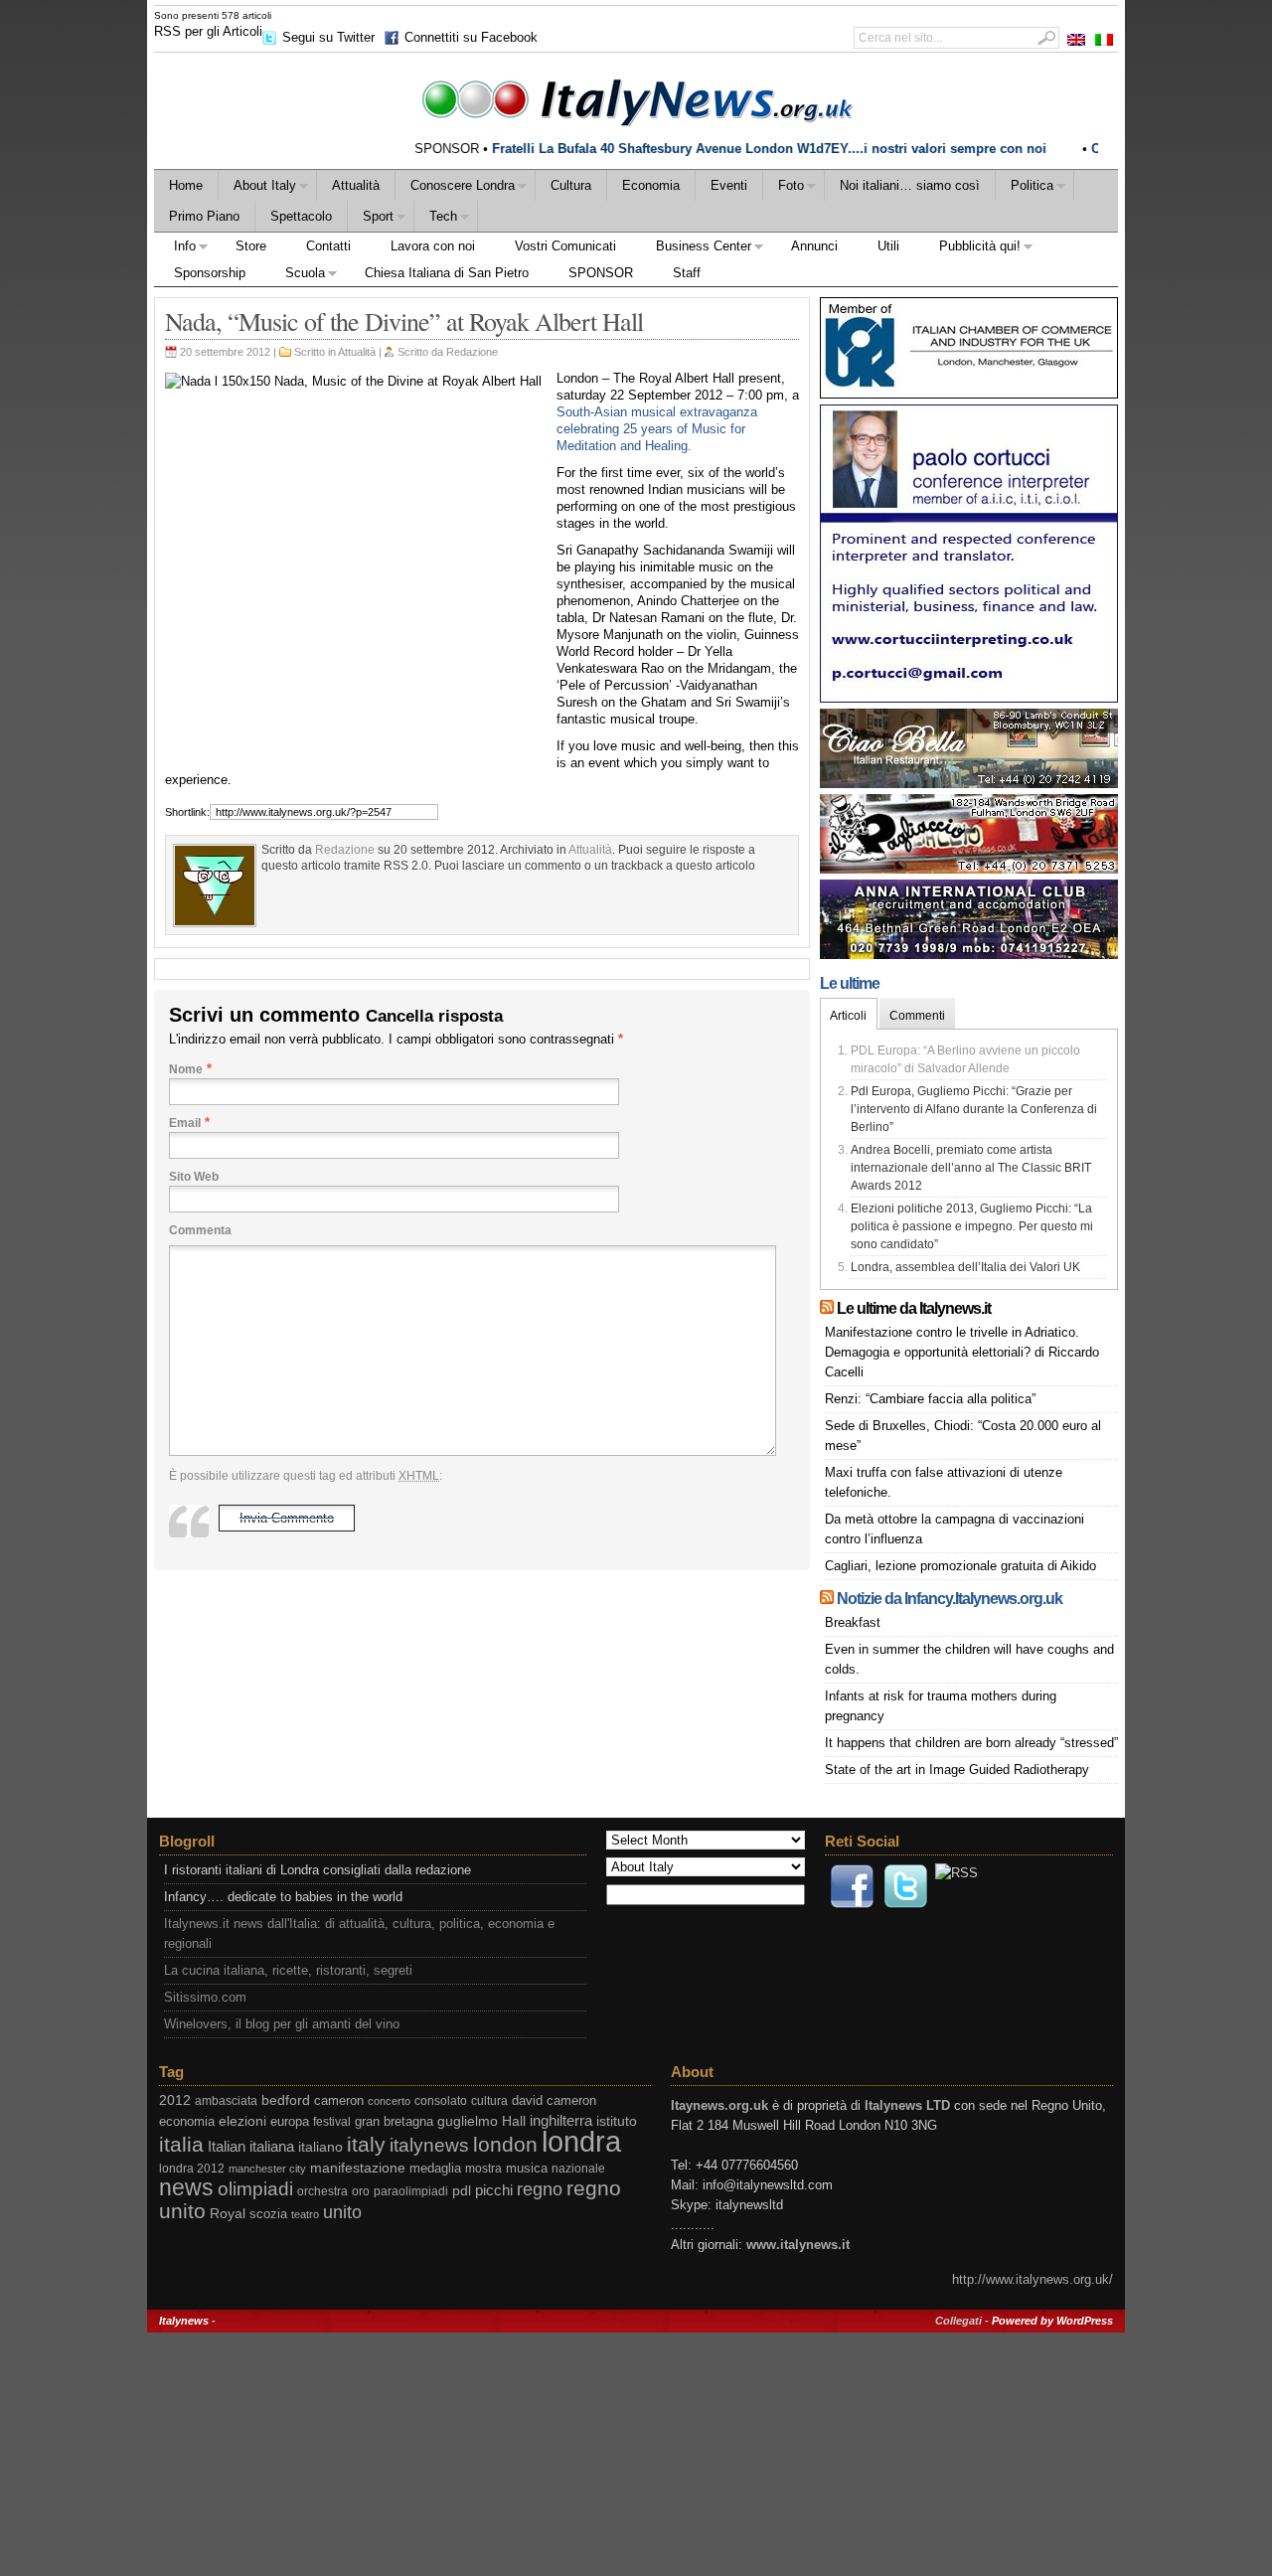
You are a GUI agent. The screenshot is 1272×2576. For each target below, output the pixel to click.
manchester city (267, 2169)
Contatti (328, 246)
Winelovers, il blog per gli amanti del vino (282, 2024)
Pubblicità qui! (970, 249)
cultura (489, 2101)
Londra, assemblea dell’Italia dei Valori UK (965, 1267)
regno (540, 2189)
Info (175, 249)
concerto (389, 2101)
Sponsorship (210, 273)
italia (181, 2144)
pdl (462, 2191)
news (186, 2188)
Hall (514, 2121)
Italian (227, 2146)
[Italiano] (1104, 40)
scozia (268, 2214)
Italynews (184, 2321)
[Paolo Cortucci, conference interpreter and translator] (969, 698)
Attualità (356, 185)
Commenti (917, 1016)
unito (342, 2212)
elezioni (242, 2121)
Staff (687, 273)
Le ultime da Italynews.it (914, 1308)
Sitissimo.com (205, 1997)
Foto (784, 188)
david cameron (554, 2100)
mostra (483, 2169)
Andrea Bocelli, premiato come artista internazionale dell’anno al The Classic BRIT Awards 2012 (971, 1168)
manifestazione (358, 2168)
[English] (1076, 40)
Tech (436, 219)
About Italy (257, 188)
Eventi (729, 185)
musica (527, 2168)
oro (361, 2191)
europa (290, 2121)
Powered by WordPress (1052, 2321)
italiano (320, 2147)
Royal (228, 2214)
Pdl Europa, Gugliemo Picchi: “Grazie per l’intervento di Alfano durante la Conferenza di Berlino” (974, 1109)
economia (187, 2121)
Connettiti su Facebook (471, 37)
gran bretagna (394, 2121)
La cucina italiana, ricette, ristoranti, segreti (288, 1970)
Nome (186, 1069)
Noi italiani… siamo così (910, 185)
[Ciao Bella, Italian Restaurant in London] (969, 784)
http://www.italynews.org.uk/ (1033, 2279)
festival (332, 2122)
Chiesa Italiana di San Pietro (447, 273)
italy (366, 2144)
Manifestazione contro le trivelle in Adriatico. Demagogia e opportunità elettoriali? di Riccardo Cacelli (962, 1352)
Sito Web (194, 1177)
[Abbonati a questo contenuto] (827, 1308)
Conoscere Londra (455, 188)
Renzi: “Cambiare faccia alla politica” (930, 1399)
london (505, 2144)
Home (186, 185)
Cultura (571, 185)
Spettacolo (301, 216)
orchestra (322, 2191)
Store (251, 246)
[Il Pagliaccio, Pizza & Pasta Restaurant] (969, 869)
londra (581, 2141)
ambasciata (226, 2101)
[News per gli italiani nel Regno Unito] (636, 99)
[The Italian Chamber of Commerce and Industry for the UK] (969, 394)
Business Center (694, 249)
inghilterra (561, 2120)
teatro (305, 2214)
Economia (651, 185)
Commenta (200, 1230)
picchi (494, 2190)
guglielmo (468, 2121)
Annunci (814, 246)
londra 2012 (192, 2169)
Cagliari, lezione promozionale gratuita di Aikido (960, 1566)
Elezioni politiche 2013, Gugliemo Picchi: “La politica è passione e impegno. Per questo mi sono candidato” (972, 1226)
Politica (1025, 188)
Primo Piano (204, 216)
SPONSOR (601, 273)
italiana (272, 2146)
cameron (339, 2100)
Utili (888, 246)
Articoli (848, 1016)
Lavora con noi (433, 246)
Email (185, 1123)
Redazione (472, 352)
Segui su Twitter (328, 37)
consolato (441, 2101)
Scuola (295, 276)
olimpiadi (255, 2188)
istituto (617, 2121)
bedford (286, 2100)
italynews (429, 2145)
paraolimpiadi (411, 2191)
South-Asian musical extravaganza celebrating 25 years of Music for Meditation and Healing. (657, 429)
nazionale (578, 2169)
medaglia (435, 2168)
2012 (175, 2100)
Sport (371, 219)
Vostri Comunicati (565, 246)
